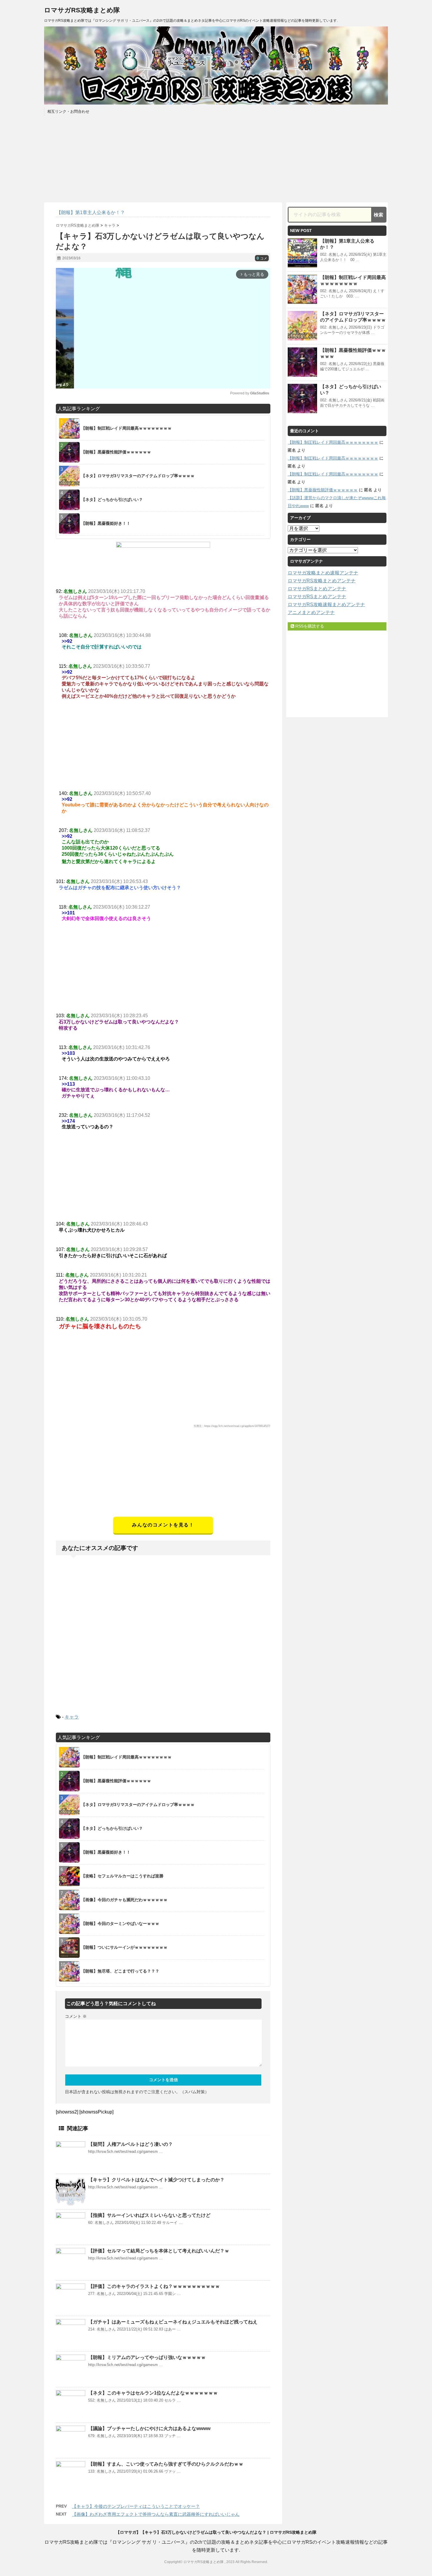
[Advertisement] (163, 1476)
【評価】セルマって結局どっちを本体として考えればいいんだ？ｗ (159, 2251)
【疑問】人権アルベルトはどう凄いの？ (130, 2144)
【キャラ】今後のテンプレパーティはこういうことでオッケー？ (136, 2506)
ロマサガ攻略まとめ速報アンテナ (323, 573)
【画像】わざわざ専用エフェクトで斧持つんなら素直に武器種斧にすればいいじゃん (156, 2514)
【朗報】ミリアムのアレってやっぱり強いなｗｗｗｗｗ (147, 2357)
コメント (76, 2016)
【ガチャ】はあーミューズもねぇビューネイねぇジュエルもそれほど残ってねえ (173, 2322)
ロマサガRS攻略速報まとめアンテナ (326, 605)
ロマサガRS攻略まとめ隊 (82, 10)
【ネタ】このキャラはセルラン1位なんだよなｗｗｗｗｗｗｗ (153, 2393)
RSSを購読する (309, 626)
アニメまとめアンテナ (311, 612)
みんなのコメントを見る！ (163, 1525)
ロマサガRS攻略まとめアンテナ (322, 581)
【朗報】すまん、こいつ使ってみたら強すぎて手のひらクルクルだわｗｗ (166, 2464)
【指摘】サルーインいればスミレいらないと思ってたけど (149, 2215)
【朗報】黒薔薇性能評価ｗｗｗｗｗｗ (323, 490)
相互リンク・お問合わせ (68, 111)
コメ (262, 258)
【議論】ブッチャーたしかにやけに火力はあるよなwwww (149, 2428)
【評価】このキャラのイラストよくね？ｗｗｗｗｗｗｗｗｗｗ (154, 2286)
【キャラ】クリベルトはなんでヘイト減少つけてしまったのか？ (156, 2180)
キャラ (72, 1717)
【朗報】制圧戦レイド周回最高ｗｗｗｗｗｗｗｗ (333, 442)
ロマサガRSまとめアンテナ (317, 589)
